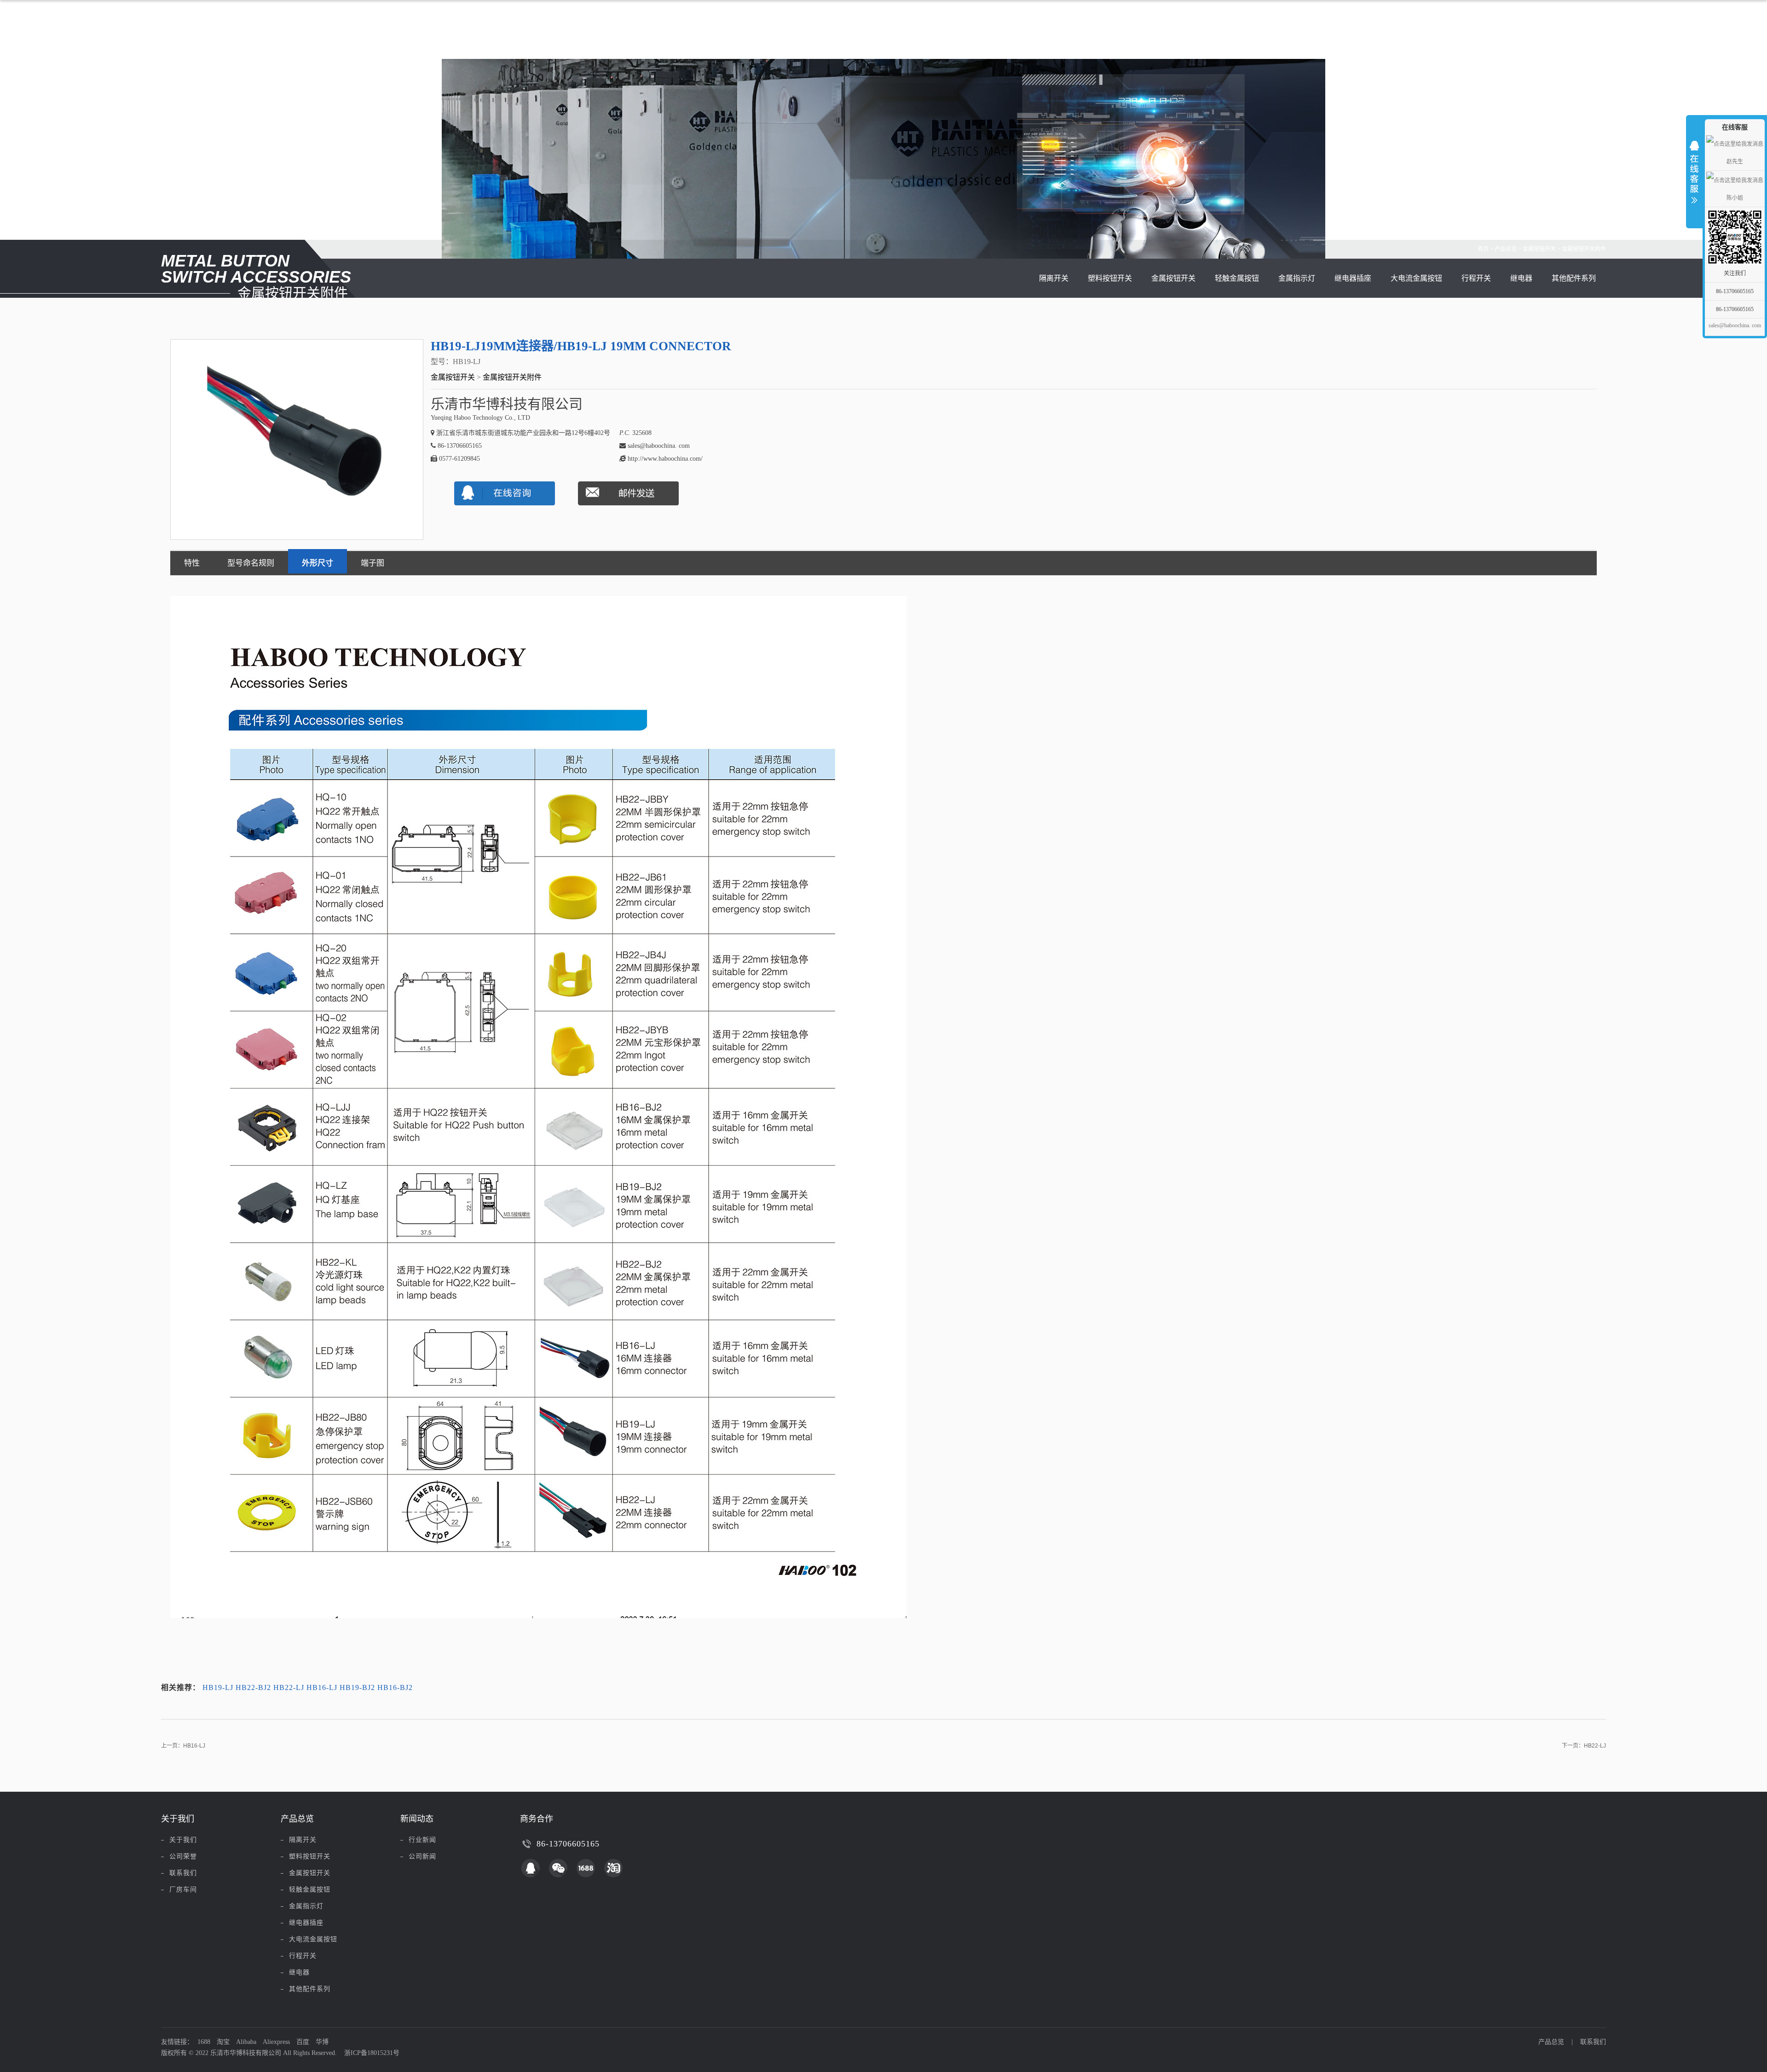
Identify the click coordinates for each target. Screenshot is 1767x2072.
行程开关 (1476, 278)
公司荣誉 (183, 1856)
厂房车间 (183, 1890)
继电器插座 (1353, 278)
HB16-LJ (322, 1687)
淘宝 (223, 2042)
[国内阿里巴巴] (586, 1868)
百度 (303, 2042)
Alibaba (246, 2042)
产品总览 (1506, 249)
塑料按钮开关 (1110, 278)
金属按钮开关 (1539, 249)
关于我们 (183, 1840)
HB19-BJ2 (357, 1687)
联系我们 (183, 1873)
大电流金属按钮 (1416, 278)
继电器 (1521, 278)
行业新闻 (422, 1840)
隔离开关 (1054, 278)
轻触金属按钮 (1237, 278)
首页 (1483, 249)
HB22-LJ (289, 1687)
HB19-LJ (218, 1687)
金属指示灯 (1297, 278)
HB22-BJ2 (253, 1687)
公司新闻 (422, 1856)
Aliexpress (276, 2042)
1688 (204, 2042)
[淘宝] (613, 1868)
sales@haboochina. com (1735, 325)
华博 (322, 2042)
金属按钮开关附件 (1584, 249)
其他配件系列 (1574, 278)
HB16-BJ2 (395, 1687)
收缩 (1694, 170)
